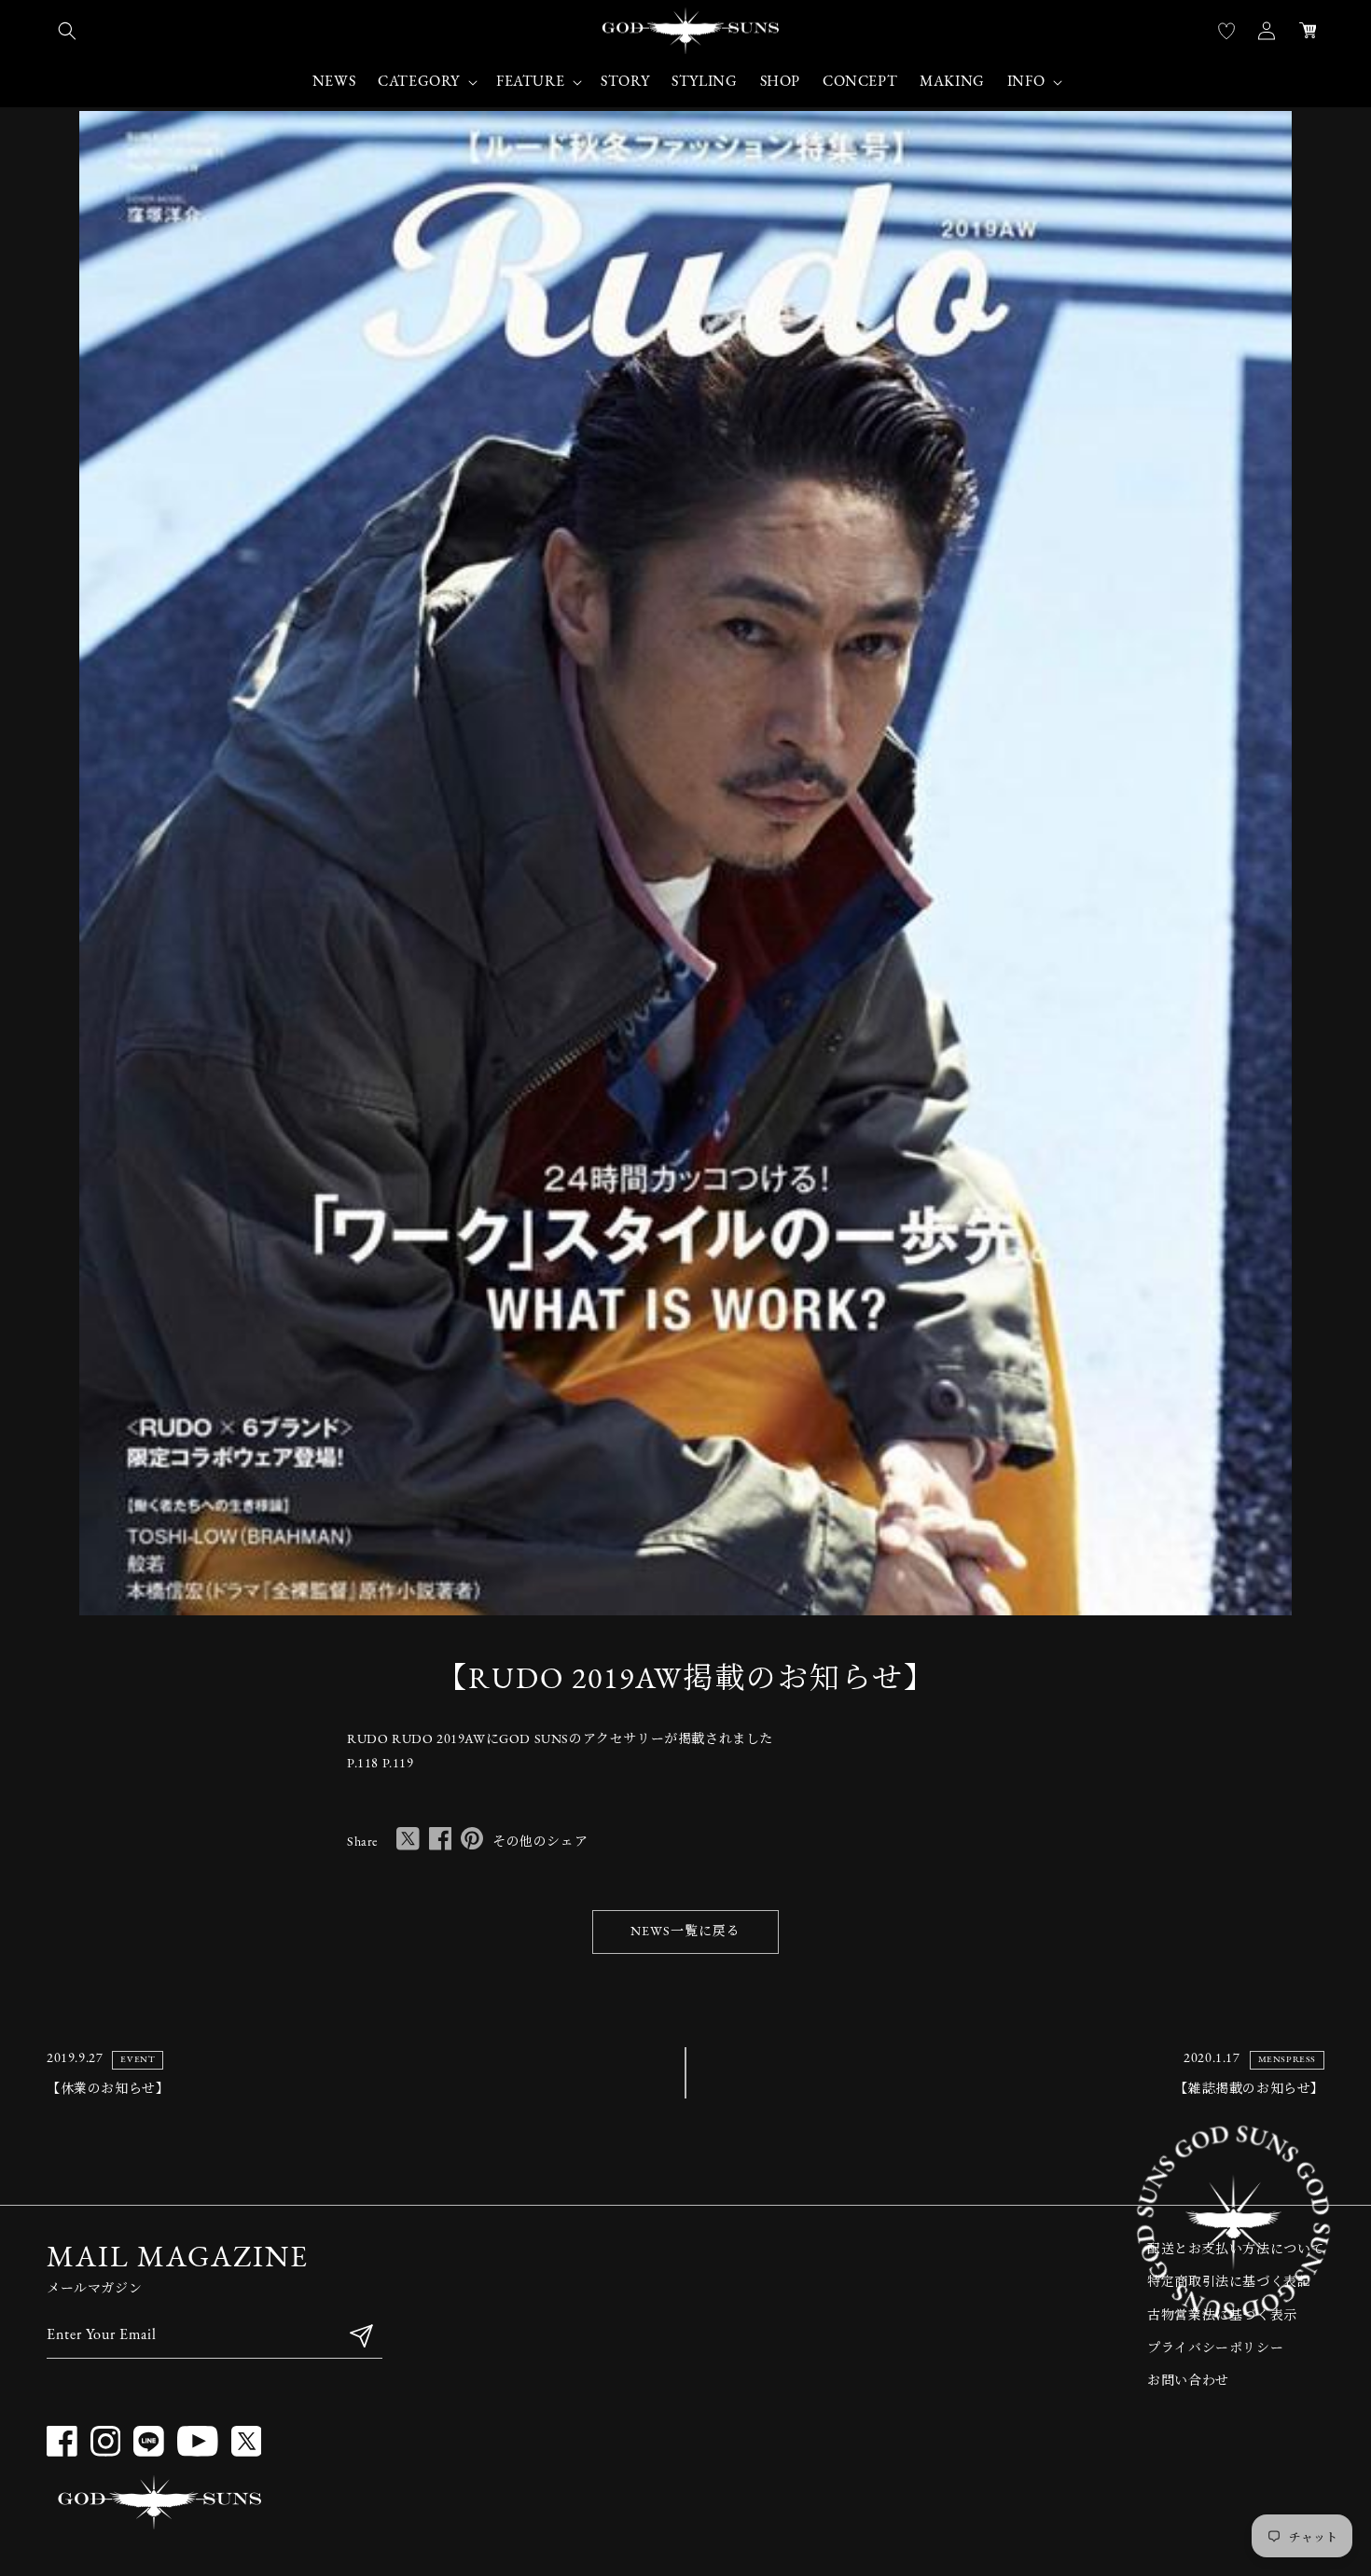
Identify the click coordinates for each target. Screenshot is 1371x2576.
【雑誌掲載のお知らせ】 (1249, 2090)
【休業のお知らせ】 (108, 2090)
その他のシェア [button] (540, 1842)
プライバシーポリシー (1215, 2349)
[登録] (361, 2336)
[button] (67, 31)
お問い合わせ (1188, 2382)
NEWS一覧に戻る (685, 1932)
